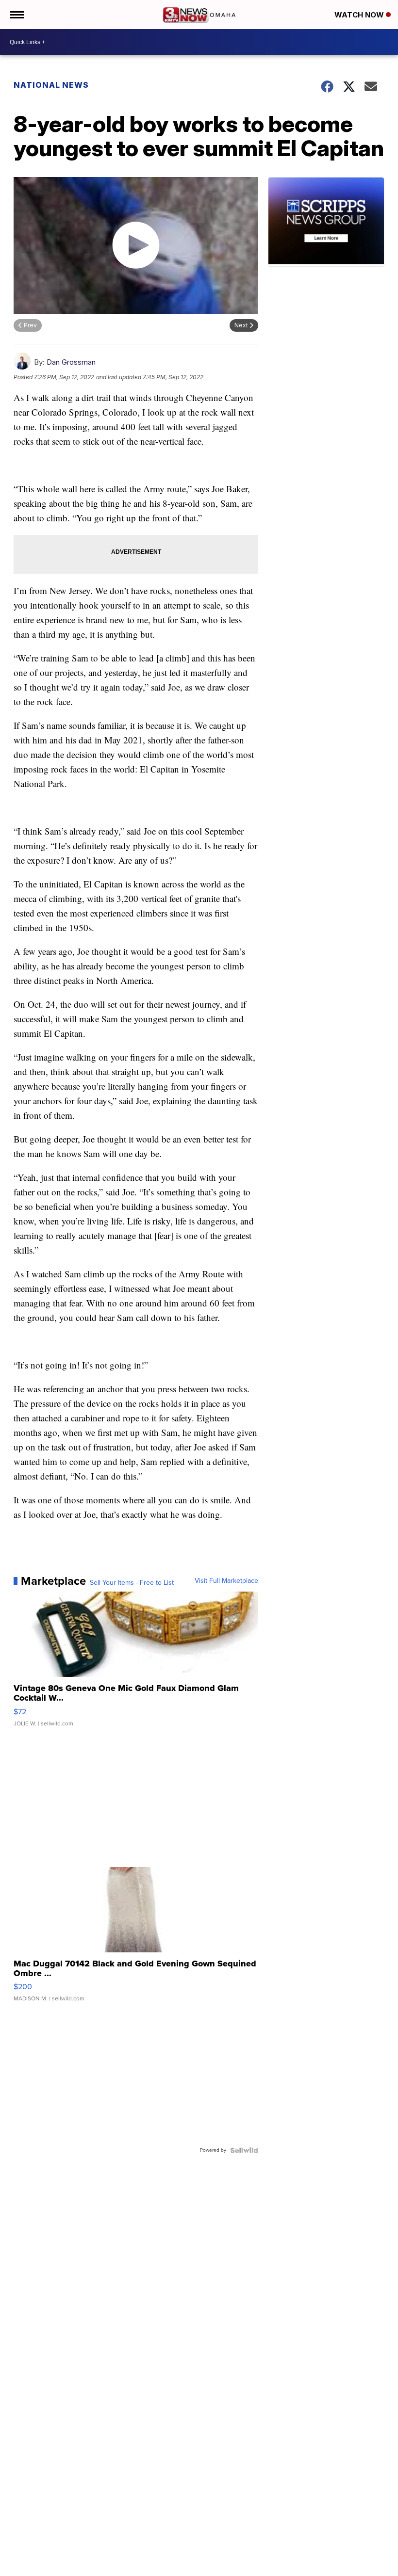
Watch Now (360, 15)
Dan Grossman (71, 362)
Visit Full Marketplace (226, 1581)
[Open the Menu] (16, 15)
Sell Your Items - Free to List (132, 1583)
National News (51, 85)
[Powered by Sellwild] (244, 2150)
